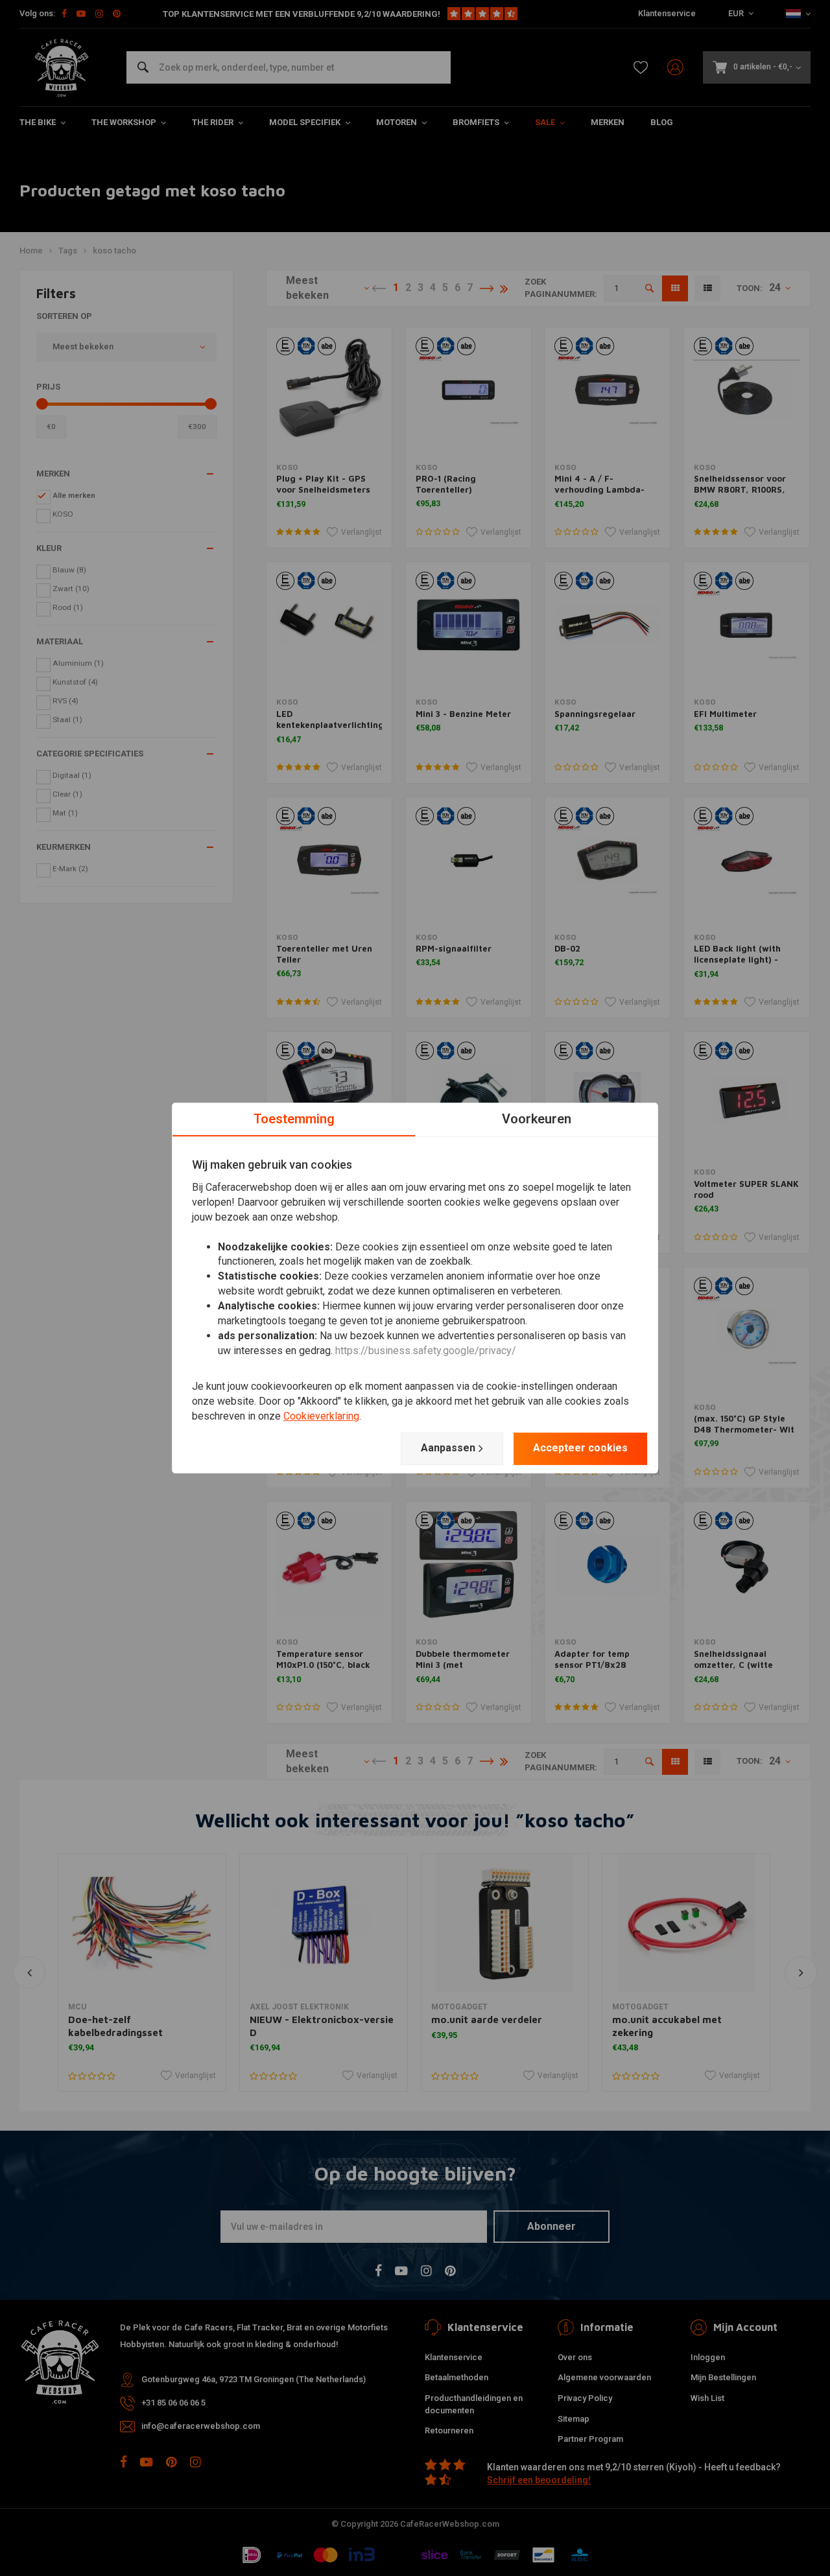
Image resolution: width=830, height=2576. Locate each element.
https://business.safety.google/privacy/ (426, 1351)
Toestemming (294, 1119)
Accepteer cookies (580, 1448)
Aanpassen (448, 1448)
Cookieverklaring (321, 1416)
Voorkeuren (537, 1119)
